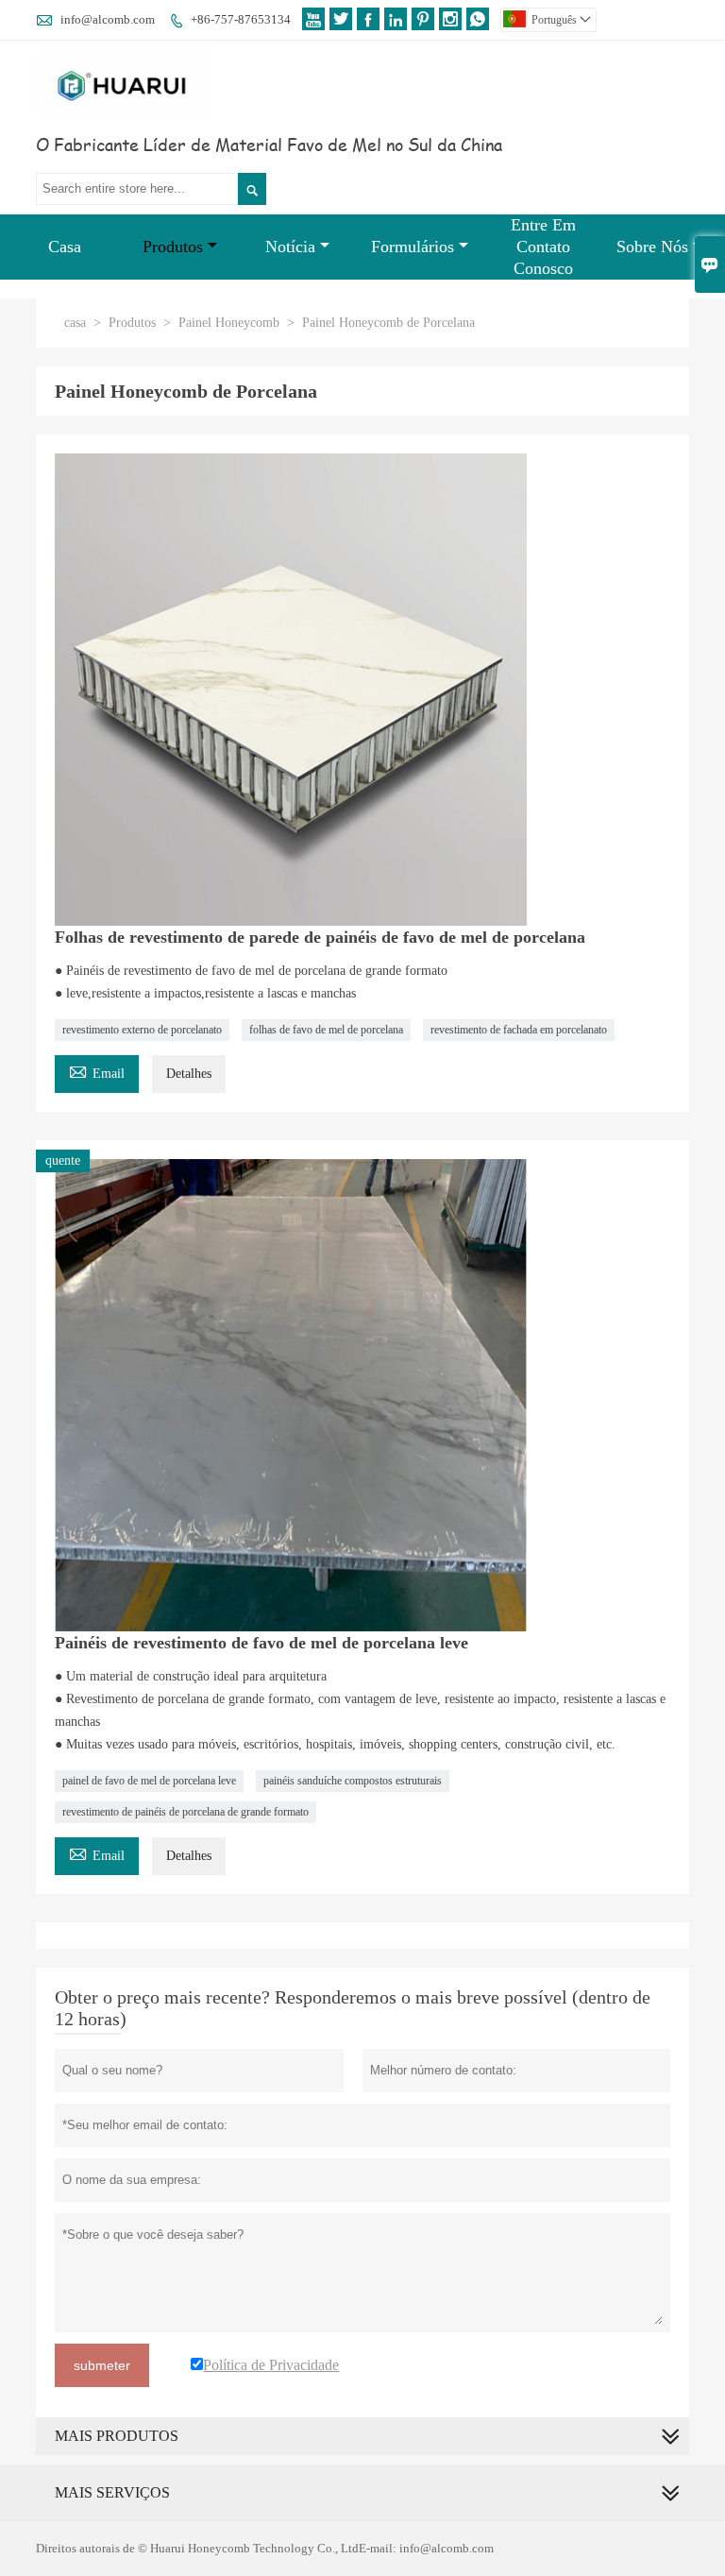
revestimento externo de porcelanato (142, 1030)
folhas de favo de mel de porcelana (326, 1030)
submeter (102, 2365)
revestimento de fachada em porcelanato (519, 1030)
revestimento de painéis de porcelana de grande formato (185, 1812)
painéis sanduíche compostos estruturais (353, 1781)
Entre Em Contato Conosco (543, 247)
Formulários (413, 247)
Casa (65, 247)
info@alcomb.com (108, 19)
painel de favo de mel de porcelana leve (149, 1781)
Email (97, 1071)
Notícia (290, 247)
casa (75, 323)
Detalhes (189, 1074)
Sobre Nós (652, 247)
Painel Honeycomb (229, 323)
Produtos (173, 247)
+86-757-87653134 (241, 19)
